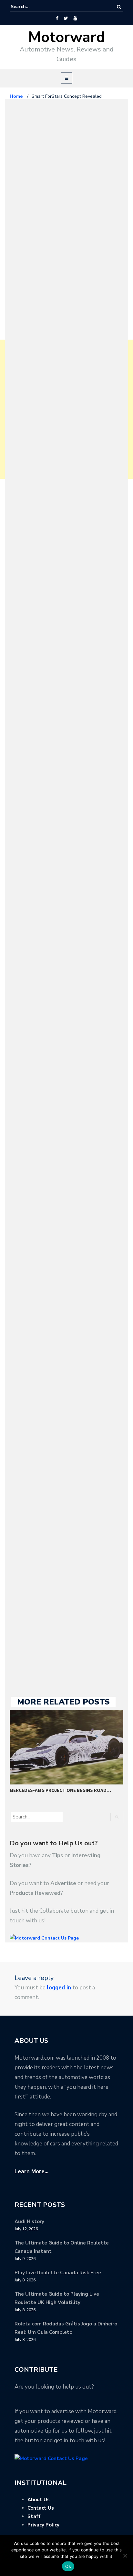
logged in (59, 1988)
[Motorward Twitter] (66, 18)
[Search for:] (30, 7)
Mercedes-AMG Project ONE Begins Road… (60, 1790)
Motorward (67, 37)
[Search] (119, 7)
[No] (125, 2556)
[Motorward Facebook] (57, 18)
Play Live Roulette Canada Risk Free (58, 2273)
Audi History (29, 2222)
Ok (68, 2566)
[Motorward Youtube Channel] (75, 18)
